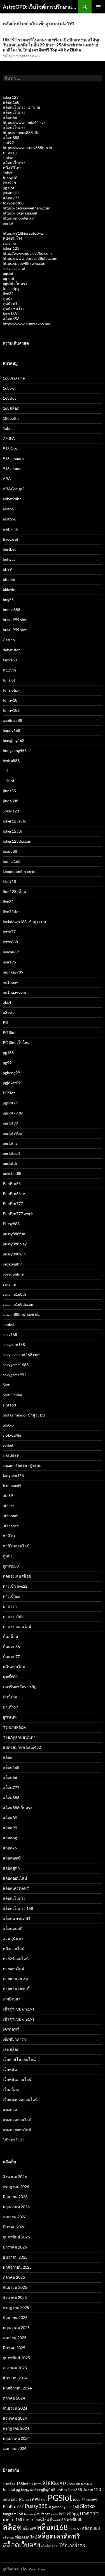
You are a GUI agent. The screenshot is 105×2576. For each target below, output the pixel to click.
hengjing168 (14, 740)
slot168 (9, 1405)
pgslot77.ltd (13, 1113)
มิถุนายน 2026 (15, 2197)
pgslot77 (10, 1103)
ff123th (9, 670)
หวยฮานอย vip (15, 1979)
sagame (9, 243)
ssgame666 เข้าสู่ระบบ (22, 1465)
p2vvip (9, 1012)
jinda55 (9, 791)
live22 (8, 294)
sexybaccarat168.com (22, 1355)
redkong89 (12, 1264)
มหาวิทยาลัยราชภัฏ (20, 1687)
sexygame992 (15, 1375)
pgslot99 (10, 1123)
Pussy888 (11, 1224)
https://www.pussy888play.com (30, 258)
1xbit (7, 428)
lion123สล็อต (14, 891)
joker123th (12, 831)
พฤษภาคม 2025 (16, 2328)
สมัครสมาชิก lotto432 (22, 1747)
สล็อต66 (10, 117)
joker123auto (15, 821)
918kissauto (13, 459)
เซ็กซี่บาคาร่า (14, 2039)
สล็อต (8, 1757)
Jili (5, 771)
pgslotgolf (11, 1153)
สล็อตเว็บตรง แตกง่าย (21, 107)
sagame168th (14, 1294)
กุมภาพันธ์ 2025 (16, 2358)
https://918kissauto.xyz (23, 233)
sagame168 (70, 2507)
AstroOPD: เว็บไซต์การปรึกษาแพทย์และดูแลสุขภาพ (40, 7)
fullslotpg (11, 288)
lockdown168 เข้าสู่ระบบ (24, 922)
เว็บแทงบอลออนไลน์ (20, 2100)
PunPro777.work (18, 1214)
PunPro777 (13, 1204)
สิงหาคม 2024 (15, 2418)
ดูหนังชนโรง (14, 309)
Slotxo (8, 1425)
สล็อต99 (10, 1828)
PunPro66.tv (14, 1193)
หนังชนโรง (12, 238)
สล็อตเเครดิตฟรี (17, 1918)
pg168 (8, 1053)
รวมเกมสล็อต (14, 1727)
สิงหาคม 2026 (15, 2176)
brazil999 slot (15, 620)
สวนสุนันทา (13, 1939)
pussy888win (14, 1254)
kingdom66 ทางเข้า (20, 871)
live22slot (11, 912)
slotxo (8, 158)
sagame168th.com (19, 1304)
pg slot (9, 188)
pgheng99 (11, 1073)
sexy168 (10, 1334)
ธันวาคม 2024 (15, 2378)
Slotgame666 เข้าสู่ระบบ (24, 1415)
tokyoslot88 (13, 203)
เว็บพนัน (10, 2069)
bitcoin (9, 579)
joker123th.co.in (17, 841)
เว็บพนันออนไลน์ (17, 2079)
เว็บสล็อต (11, 2090)
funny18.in (12, 710)
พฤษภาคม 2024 (16, 2438)
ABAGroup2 (14, 489)
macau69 (11, 952)
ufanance (11, 1526)
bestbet (9, 549)
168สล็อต (11, 408)
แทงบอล (10, 2110)
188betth (11, 418)
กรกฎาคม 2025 (16, 2307)
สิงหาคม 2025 (15, 2297)
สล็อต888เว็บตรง (17, 1808)
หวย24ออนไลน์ (16, 1959)
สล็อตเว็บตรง (14, 112)
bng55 (8, 599)
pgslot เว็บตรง (15, 283)
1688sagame (14, 378)
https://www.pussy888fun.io (27, 148)
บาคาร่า (10, 153)
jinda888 (11, 801)
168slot (9, 398)
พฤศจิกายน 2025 (17, 2267)
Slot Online (12, 1395)
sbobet (9, 1324)
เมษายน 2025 (15, 2338)
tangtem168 (13, 1475)
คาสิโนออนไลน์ (16, 1546)
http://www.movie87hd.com (27, 253)
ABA (7, 479)
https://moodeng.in (19, 218)
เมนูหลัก (98, 7)
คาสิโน (9, 1536)
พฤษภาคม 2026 (16, 2207)
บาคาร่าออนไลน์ (17, 1626)
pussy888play (15, 1244)
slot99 (8, 142)
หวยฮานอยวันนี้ (16, 1989)
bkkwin (9, 589)
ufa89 (8, 1496)
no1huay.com (14, 992)
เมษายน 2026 (15, 2217)
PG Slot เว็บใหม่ (16, 1042)
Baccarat (11, 539)
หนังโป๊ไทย (12, 168)
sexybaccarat (14, 268)
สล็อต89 (10, 1818)
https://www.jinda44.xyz (24, 122)
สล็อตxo (10, 1848)
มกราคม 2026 (15, 2247)
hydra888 (11, 761)
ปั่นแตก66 (11, 1647)
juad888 (10, 851)
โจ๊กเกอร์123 (14, 2140)
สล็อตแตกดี (13, 1928)
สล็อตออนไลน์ (15, 1878)
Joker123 (11, 811)
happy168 (11, 730)
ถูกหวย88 (11, 1566)
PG (5, 1022)
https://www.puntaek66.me (26, 324)
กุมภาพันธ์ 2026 (16, 2237)
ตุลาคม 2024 (14, 2398)
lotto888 (10, 942)
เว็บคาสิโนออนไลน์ (19, 2059)
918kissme (12, 469)
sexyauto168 (14, 1344)
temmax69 (12, 1485)
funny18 (10, 178)
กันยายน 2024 (15, 2408)
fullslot (9, 680)
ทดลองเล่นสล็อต (17, 1576)
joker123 (11, 97)
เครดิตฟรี (11, 2029)
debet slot (11, 650)
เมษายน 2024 (15, 2448)
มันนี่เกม (10, 1697)
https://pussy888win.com (25, 263)
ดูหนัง (8, 299)
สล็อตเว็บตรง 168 (18, 1908)
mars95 (9, 962)
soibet (8, 1445)
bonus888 (11, 610)
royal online (13, 1274)
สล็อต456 (11, 319)
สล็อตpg (10, 1838)
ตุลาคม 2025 (14, 2277)
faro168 (10, 314)
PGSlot (9, 1093)
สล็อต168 (11, 102)
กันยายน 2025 (15, 2287)
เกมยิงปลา (12, 1999)
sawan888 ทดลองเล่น (21, 1314)
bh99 (7, 569)
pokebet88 (12, 1173)
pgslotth (10, 1163)
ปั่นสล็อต (10, 1636)
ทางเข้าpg (11, 1596)
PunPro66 (12, 1183)
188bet (22, 2484)
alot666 (10, 519)
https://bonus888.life (21, 132)
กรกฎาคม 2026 (16, 2187)
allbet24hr (12, 499)
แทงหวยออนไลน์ (17, 2130)
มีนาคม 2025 (14, 2348)
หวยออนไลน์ (14, 1969)
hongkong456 (15, 750)
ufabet (8, 1506)
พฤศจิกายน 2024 (17, 2388)
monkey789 (13, 972)
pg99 (7, 1063)
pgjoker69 (12, 1083)
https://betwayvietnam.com (27, 208)
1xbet (8, 173)
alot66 (8, 509)
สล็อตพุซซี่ (12, 1858)
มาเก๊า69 (10, 1707)
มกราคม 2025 (15, 2368)
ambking (10, 529)
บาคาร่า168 (13, 1616)
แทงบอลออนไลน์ (17, 2120)
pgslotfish (11, 1143)
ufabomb (11, 1516)
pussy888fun (14, 1234)
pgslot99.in (12, 1133)
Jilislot (9, 781)
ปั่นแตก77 (11, 1657)
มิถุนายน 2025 (15, 2317)
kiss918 (9, 183)
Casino (9, 640)
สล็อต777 (11, 198)
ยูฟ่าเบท (10, 1717)
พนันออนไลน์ (14, 1667)
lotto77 (9, 932)
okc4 (7, 1002)
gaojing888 (12, 720)
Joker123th (11, 2500)
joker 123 (11, 248)
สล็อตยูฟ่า (11, 1868)
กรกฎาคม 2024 (16, 2428)
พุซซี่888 (10, 1677)
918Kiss (10, 448)
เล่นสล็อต (11, 2049)
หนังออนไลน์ (14, 1949)
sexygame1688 (16, 1365)
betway (9, 559)
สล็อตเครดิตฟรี (16, 1888)
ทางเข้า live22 (15, 1586)
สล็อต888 (11, 137)
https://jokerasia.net (20, 213)
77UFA (9, 438)
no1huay (10, 982)
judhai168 (12, 861)
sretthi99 (11, 1455)
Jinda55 (62, 2490)
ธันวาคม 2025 (15, 2257)
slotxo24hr (12, 1435)
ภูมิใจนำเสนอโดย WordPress (24, 2569)
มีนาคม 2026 (14, 2227)
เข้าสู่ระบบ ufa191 (19, 2009)
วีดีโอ (7, 56)
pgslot (8, 223)
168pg (8, 388)
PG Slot (9, 1032)
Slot (6, 1385)
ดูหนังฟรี (10, 304)
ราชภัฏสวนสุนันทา (19, 1737)
